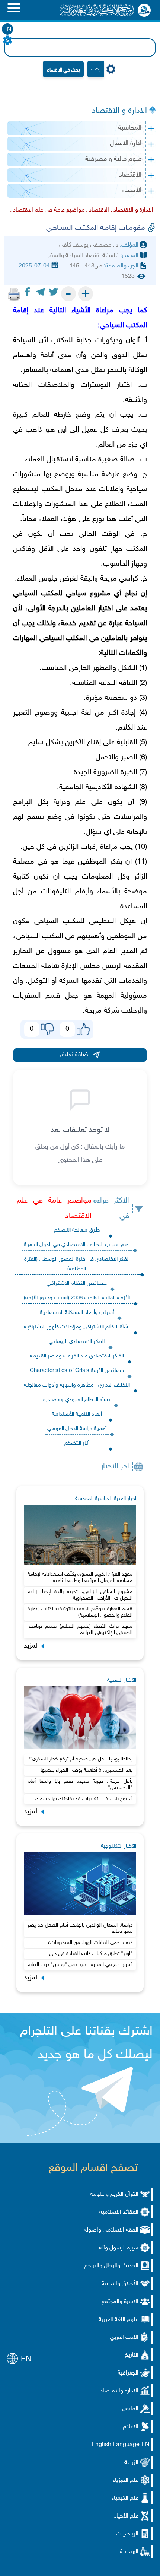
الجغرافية (128, 2373)
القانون (130, 2409)
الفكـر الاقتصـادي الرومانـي (77, 1342)
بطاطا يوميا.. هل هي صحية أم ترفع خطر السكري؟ (81, 1759)
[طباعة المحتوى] (14, 294)
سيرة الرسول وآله (119, 2248)
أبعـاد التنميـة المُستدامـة (77, 1414)
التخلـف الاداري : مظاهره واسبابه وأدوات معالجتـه (77, 1385)
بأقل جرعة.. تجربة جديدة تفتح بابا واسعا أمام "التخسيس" (80, 1785)
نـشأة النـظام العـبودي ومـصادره (77, 1400)
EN (7, 30)
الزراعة (131, 2463)
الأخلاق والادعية (120, 2284)
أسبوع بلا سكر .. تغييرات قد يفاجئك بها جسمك (84, 1799)
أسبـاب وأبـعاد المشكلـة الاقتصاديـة (77, 1313)
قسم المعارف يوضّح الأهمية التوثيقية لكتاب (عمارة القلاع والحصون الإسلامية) (80, 1612)
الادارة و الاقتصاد (119, 111)
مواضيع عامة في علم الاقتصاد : (47, 210)
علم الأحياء (126, 2516)
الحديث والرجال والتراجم (111, 2266)
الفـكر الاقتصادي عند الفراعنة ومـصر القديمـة (77, 1356)
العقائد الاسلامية (119, 2212)
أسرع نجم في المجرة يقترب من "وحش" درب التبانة (80, 1965)
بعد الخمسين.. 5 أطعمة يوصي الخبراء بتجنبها (87, 1770)
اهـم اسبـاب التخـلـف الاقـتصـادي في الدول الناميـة (77, 1245)
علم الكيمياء (125, 2498)
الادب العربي (124, 2337)
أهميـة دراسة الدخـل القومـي (77, 1429)
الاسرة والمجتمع (120, 2302)
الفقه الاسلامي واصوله (111, 2230)
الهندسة (129, 2552)
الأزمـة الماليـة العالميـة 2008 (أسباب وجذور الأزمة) (77, 1298)
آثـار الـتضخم (77, 1443)
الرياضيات (127, 2534)
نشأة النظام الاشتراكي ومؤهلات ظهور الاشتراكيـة (77, 1327)
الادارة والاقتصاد (119, 2391)
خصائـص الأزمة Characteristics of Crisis (77, 1371)
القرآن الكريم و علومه (114, 2194)
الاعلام (131, 2427)
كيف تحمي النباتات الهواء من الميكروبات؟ (90, 1943)
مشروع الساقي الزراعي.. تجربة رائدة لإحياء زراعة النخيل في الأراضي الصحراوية (80, 1595)
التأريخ (132, 2355)
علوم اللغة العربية (119, 2320)
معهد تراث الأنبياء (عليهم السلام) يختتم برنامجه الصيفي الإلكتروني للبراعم (80, 1630)
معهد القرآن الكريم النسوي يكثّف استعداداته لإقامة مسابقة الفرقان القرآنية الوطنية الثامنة (80, 1578)
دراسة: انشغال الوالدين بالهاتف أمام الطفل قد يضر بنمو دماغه (80, 1928)
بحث (96, 69)
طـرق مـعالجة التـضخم (77, 1230)
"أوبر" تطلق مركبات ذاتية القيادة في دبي (91, 1954)
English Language (116, 2445)
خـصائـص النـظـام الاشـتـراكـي (77, 1284)
